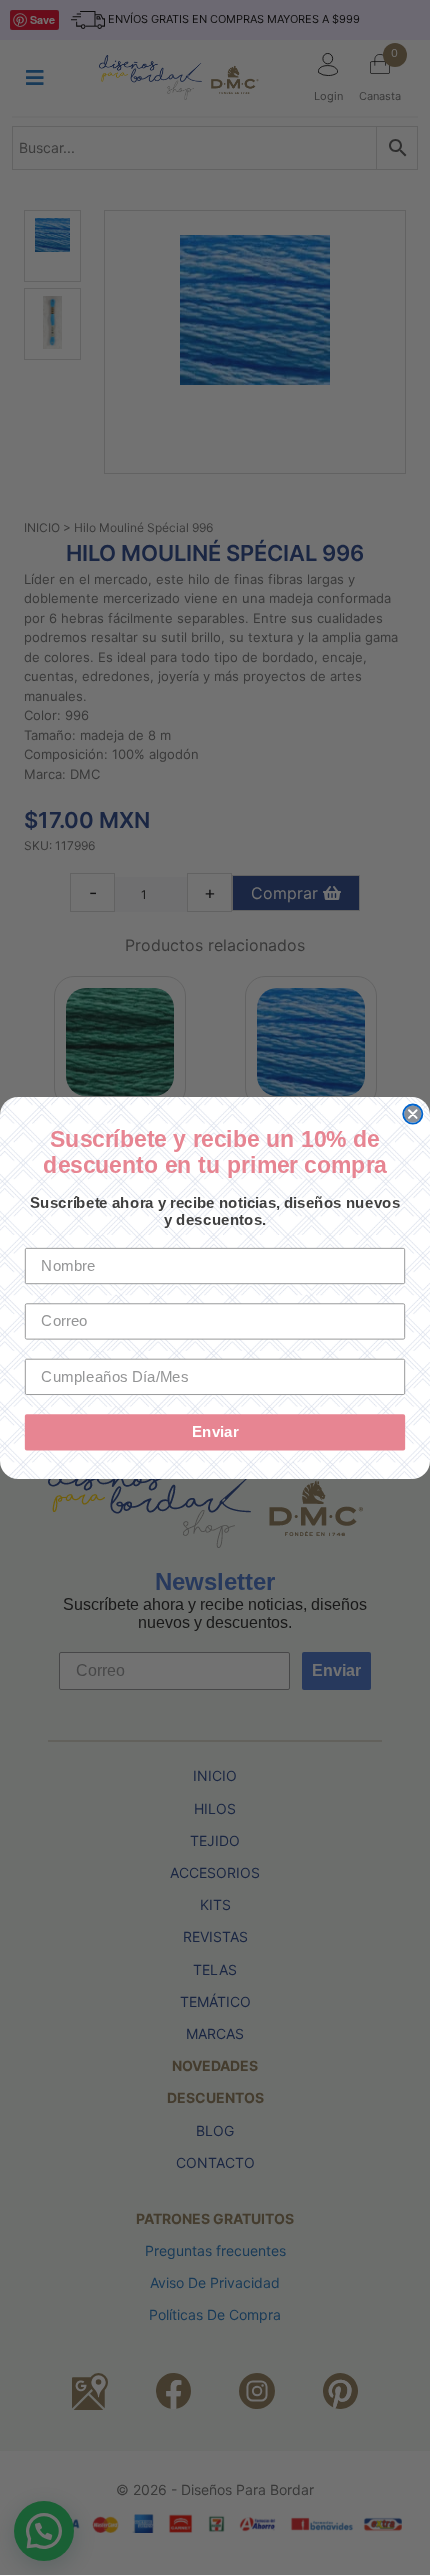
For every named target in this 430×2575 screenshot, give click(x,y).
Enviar (215, 1431)
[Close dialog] (412, 1113)
